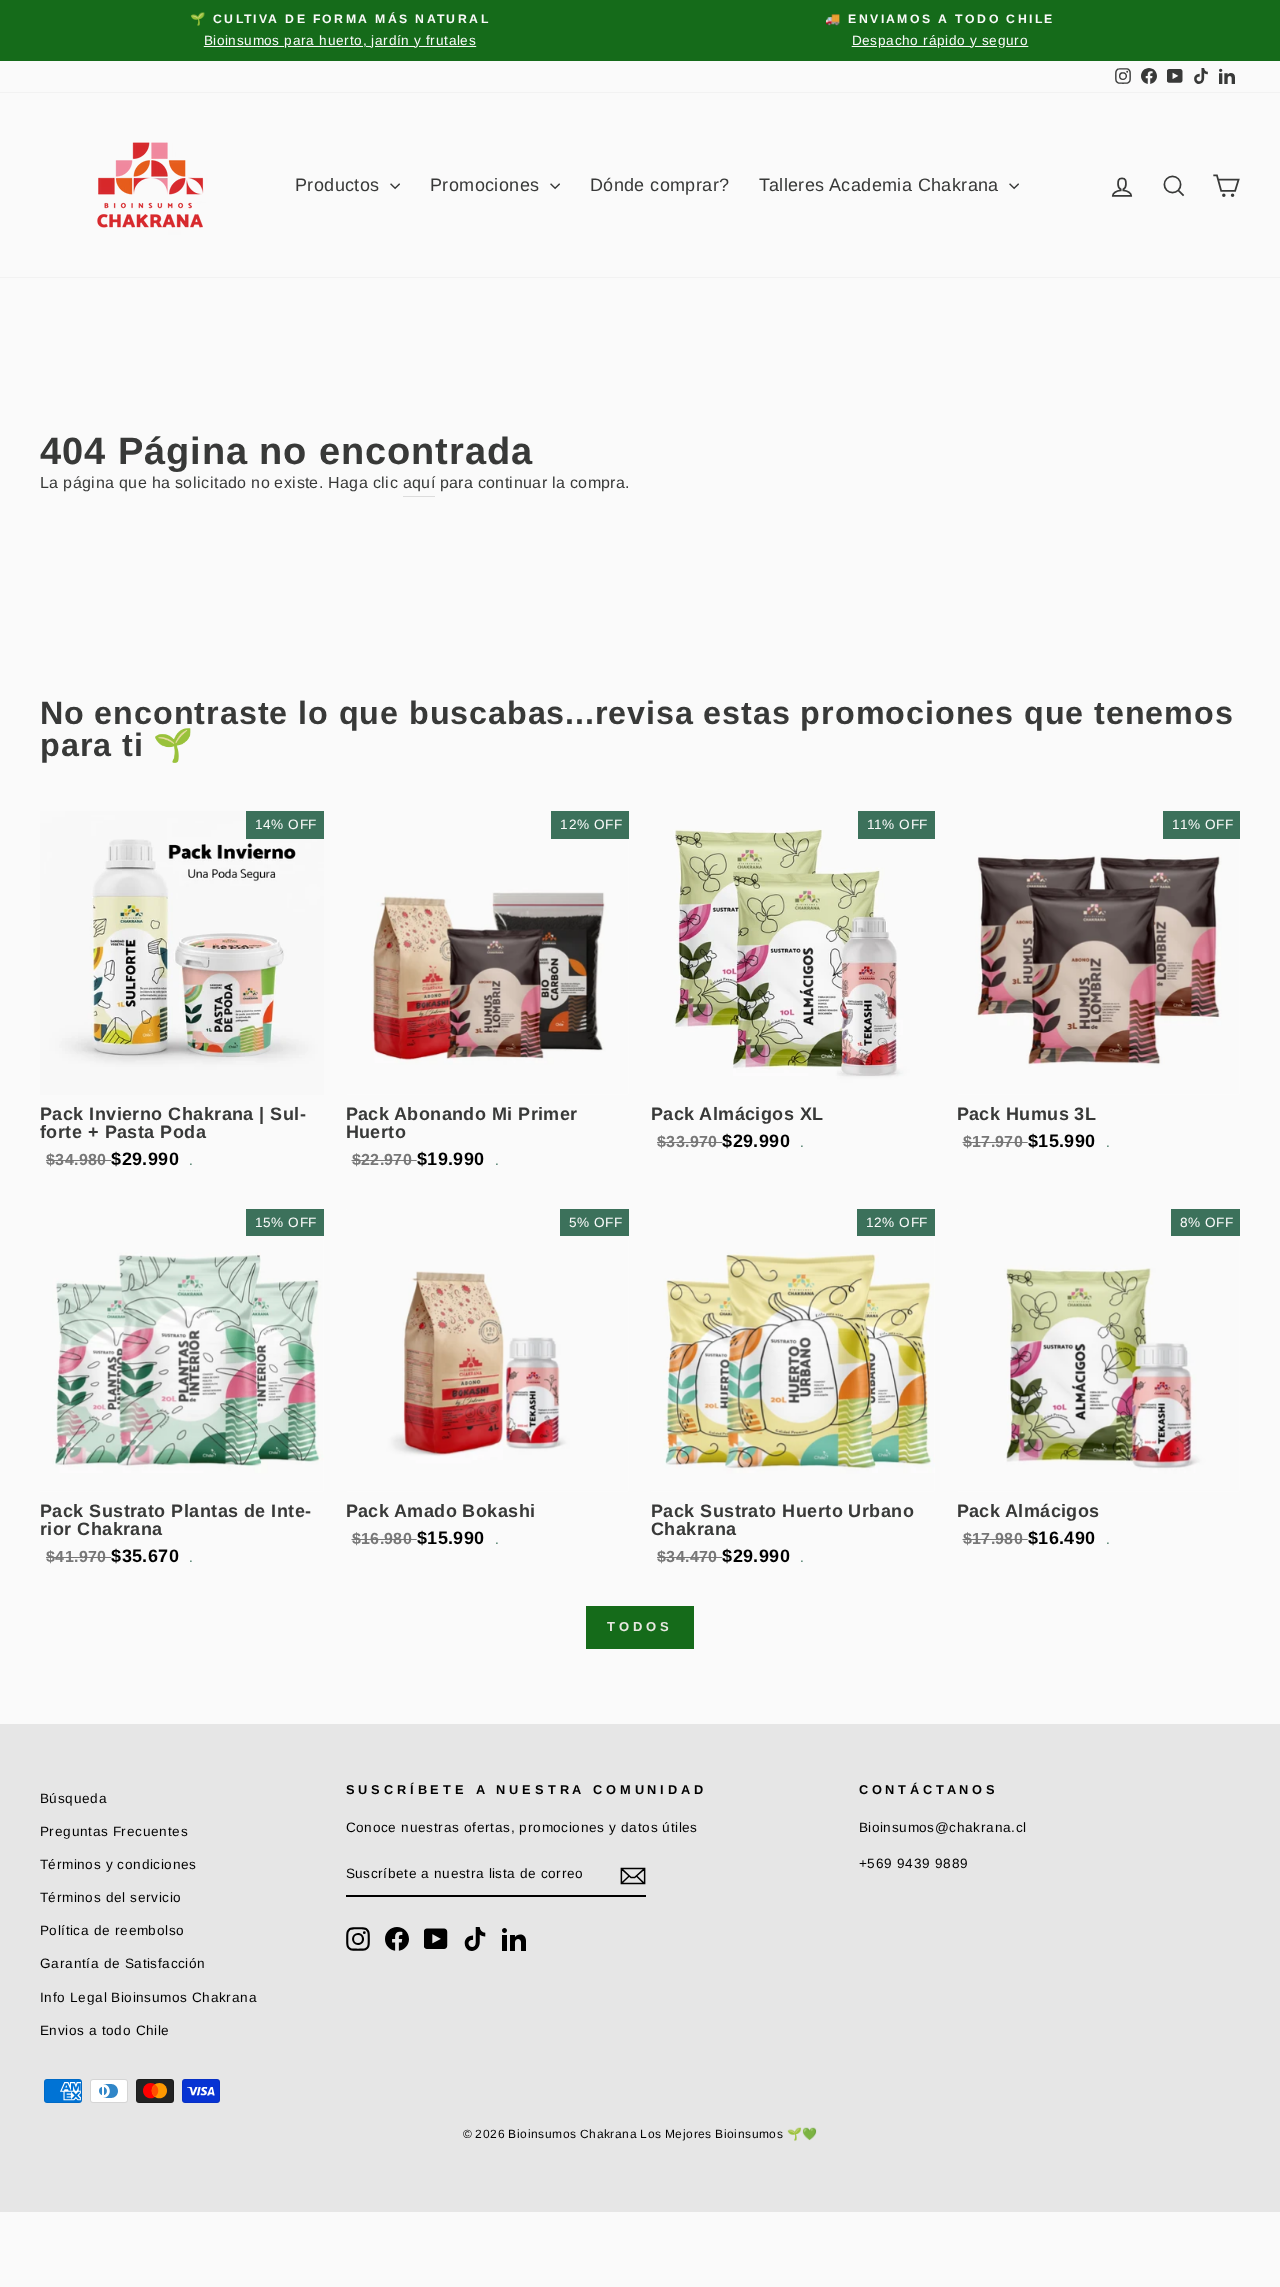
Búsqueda (73, 1798)
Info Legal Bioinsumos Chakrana (148, 1997)
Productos (340, 185)
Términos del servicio (110, 1897)
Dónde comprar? (660, 185)
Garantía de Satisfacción (123, 1963)
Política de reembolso (112, 1930)
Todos (640, 1626)
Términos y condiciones (118, 1864)
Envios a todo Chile (105, 2030)
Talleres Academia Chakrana (881, 185)
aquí (419, 482)
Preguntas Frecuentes (114, 1831)
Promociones (487, 185)
